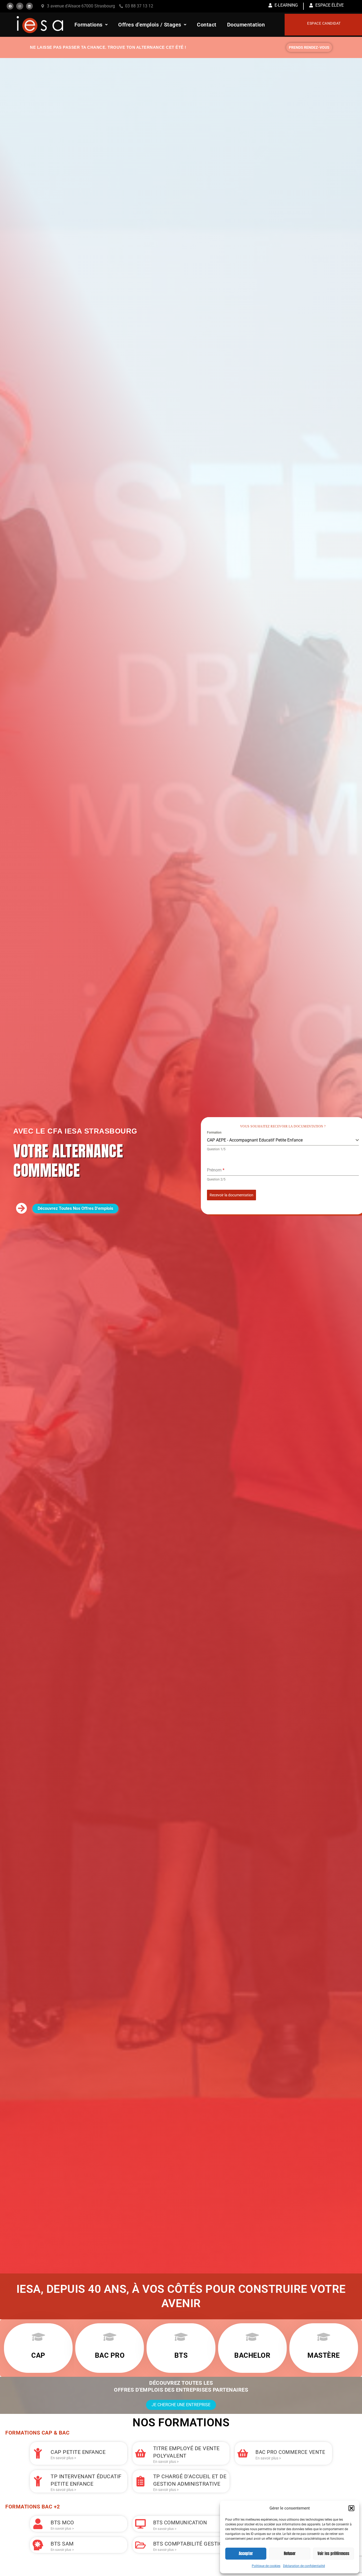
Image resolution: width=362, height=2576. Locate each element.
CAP (38, 2355)
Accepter (246, 2553)
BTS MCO (62, 2522)
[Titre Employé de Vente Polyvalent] (140, 2453)
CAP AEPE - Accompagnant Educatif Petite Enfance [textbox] (255, 1140)
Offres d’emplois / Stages (150, 25)
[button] (351, 2508)
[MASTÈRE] (324, 2337)
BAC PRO (110, 2355)
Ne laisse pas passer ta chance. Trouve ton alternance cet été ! (108, 47)
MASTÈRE (324, 2355)
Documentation (246, 25)
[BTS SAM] (38, 2545)
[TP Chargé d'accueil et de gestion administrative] (140, 2481)
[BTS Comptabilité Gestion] (140, 2545)
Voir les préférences (333, 2553)
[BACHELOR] (252, 2337)
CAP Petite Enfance (78, 2452)
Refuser (290, 2553)
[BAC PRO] (110, 2337)
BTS (181, 2355)
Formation (214, 1132)
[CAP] (38, 2337)
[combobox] (283, 1140)
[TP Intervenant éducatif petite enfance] (38, 2481)
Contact (207, 25)
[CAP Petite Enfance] (38, 2453)
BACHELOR (252, 2355)
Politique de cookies (266, 2566)
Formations (89, 25)
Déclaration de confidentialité (304, 2566)
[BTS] (181, 2337)
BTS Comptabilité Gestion (190, 2544)
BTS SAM (62, 2544)
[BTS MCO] (38, 2524)
